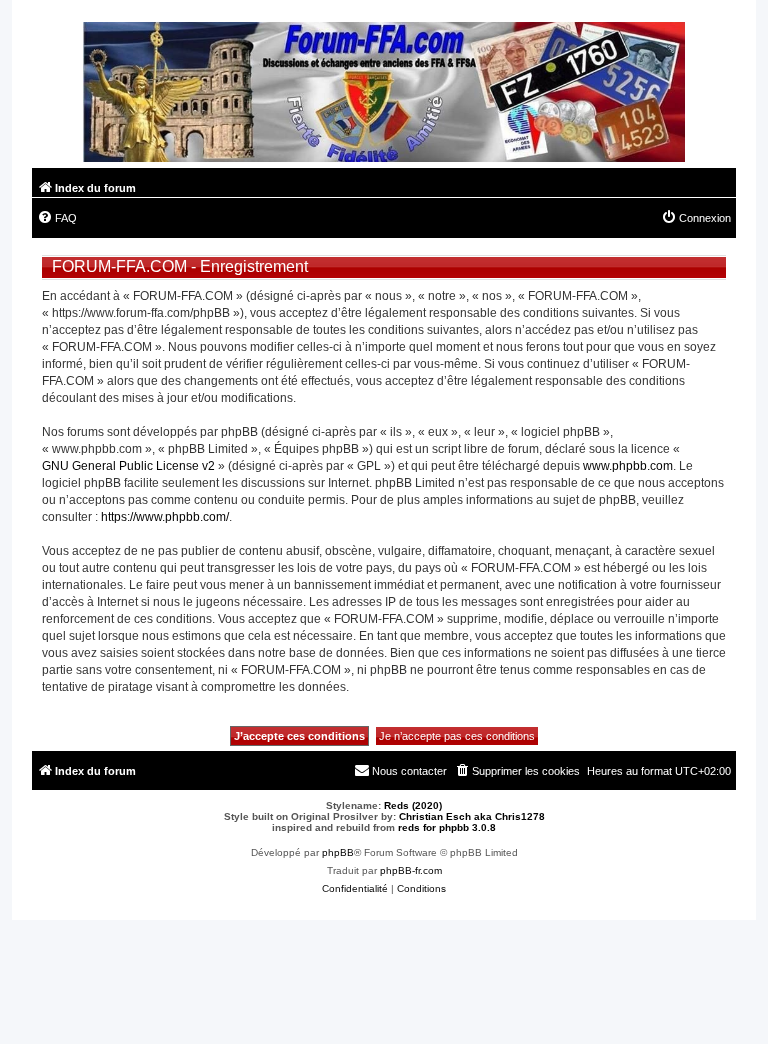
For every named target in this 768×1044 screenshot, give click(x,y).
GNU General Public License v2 (128, 466)
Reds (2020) (413, 805)
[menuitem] (57, 218)
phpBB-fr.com (411, 870)
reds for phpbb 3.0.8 (447, 827)
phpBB (338, 852)
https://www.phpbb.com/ (165, 517)
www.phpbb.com (628, 466)
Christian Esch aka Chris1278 (472, 816)
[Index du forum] (384, 94)
